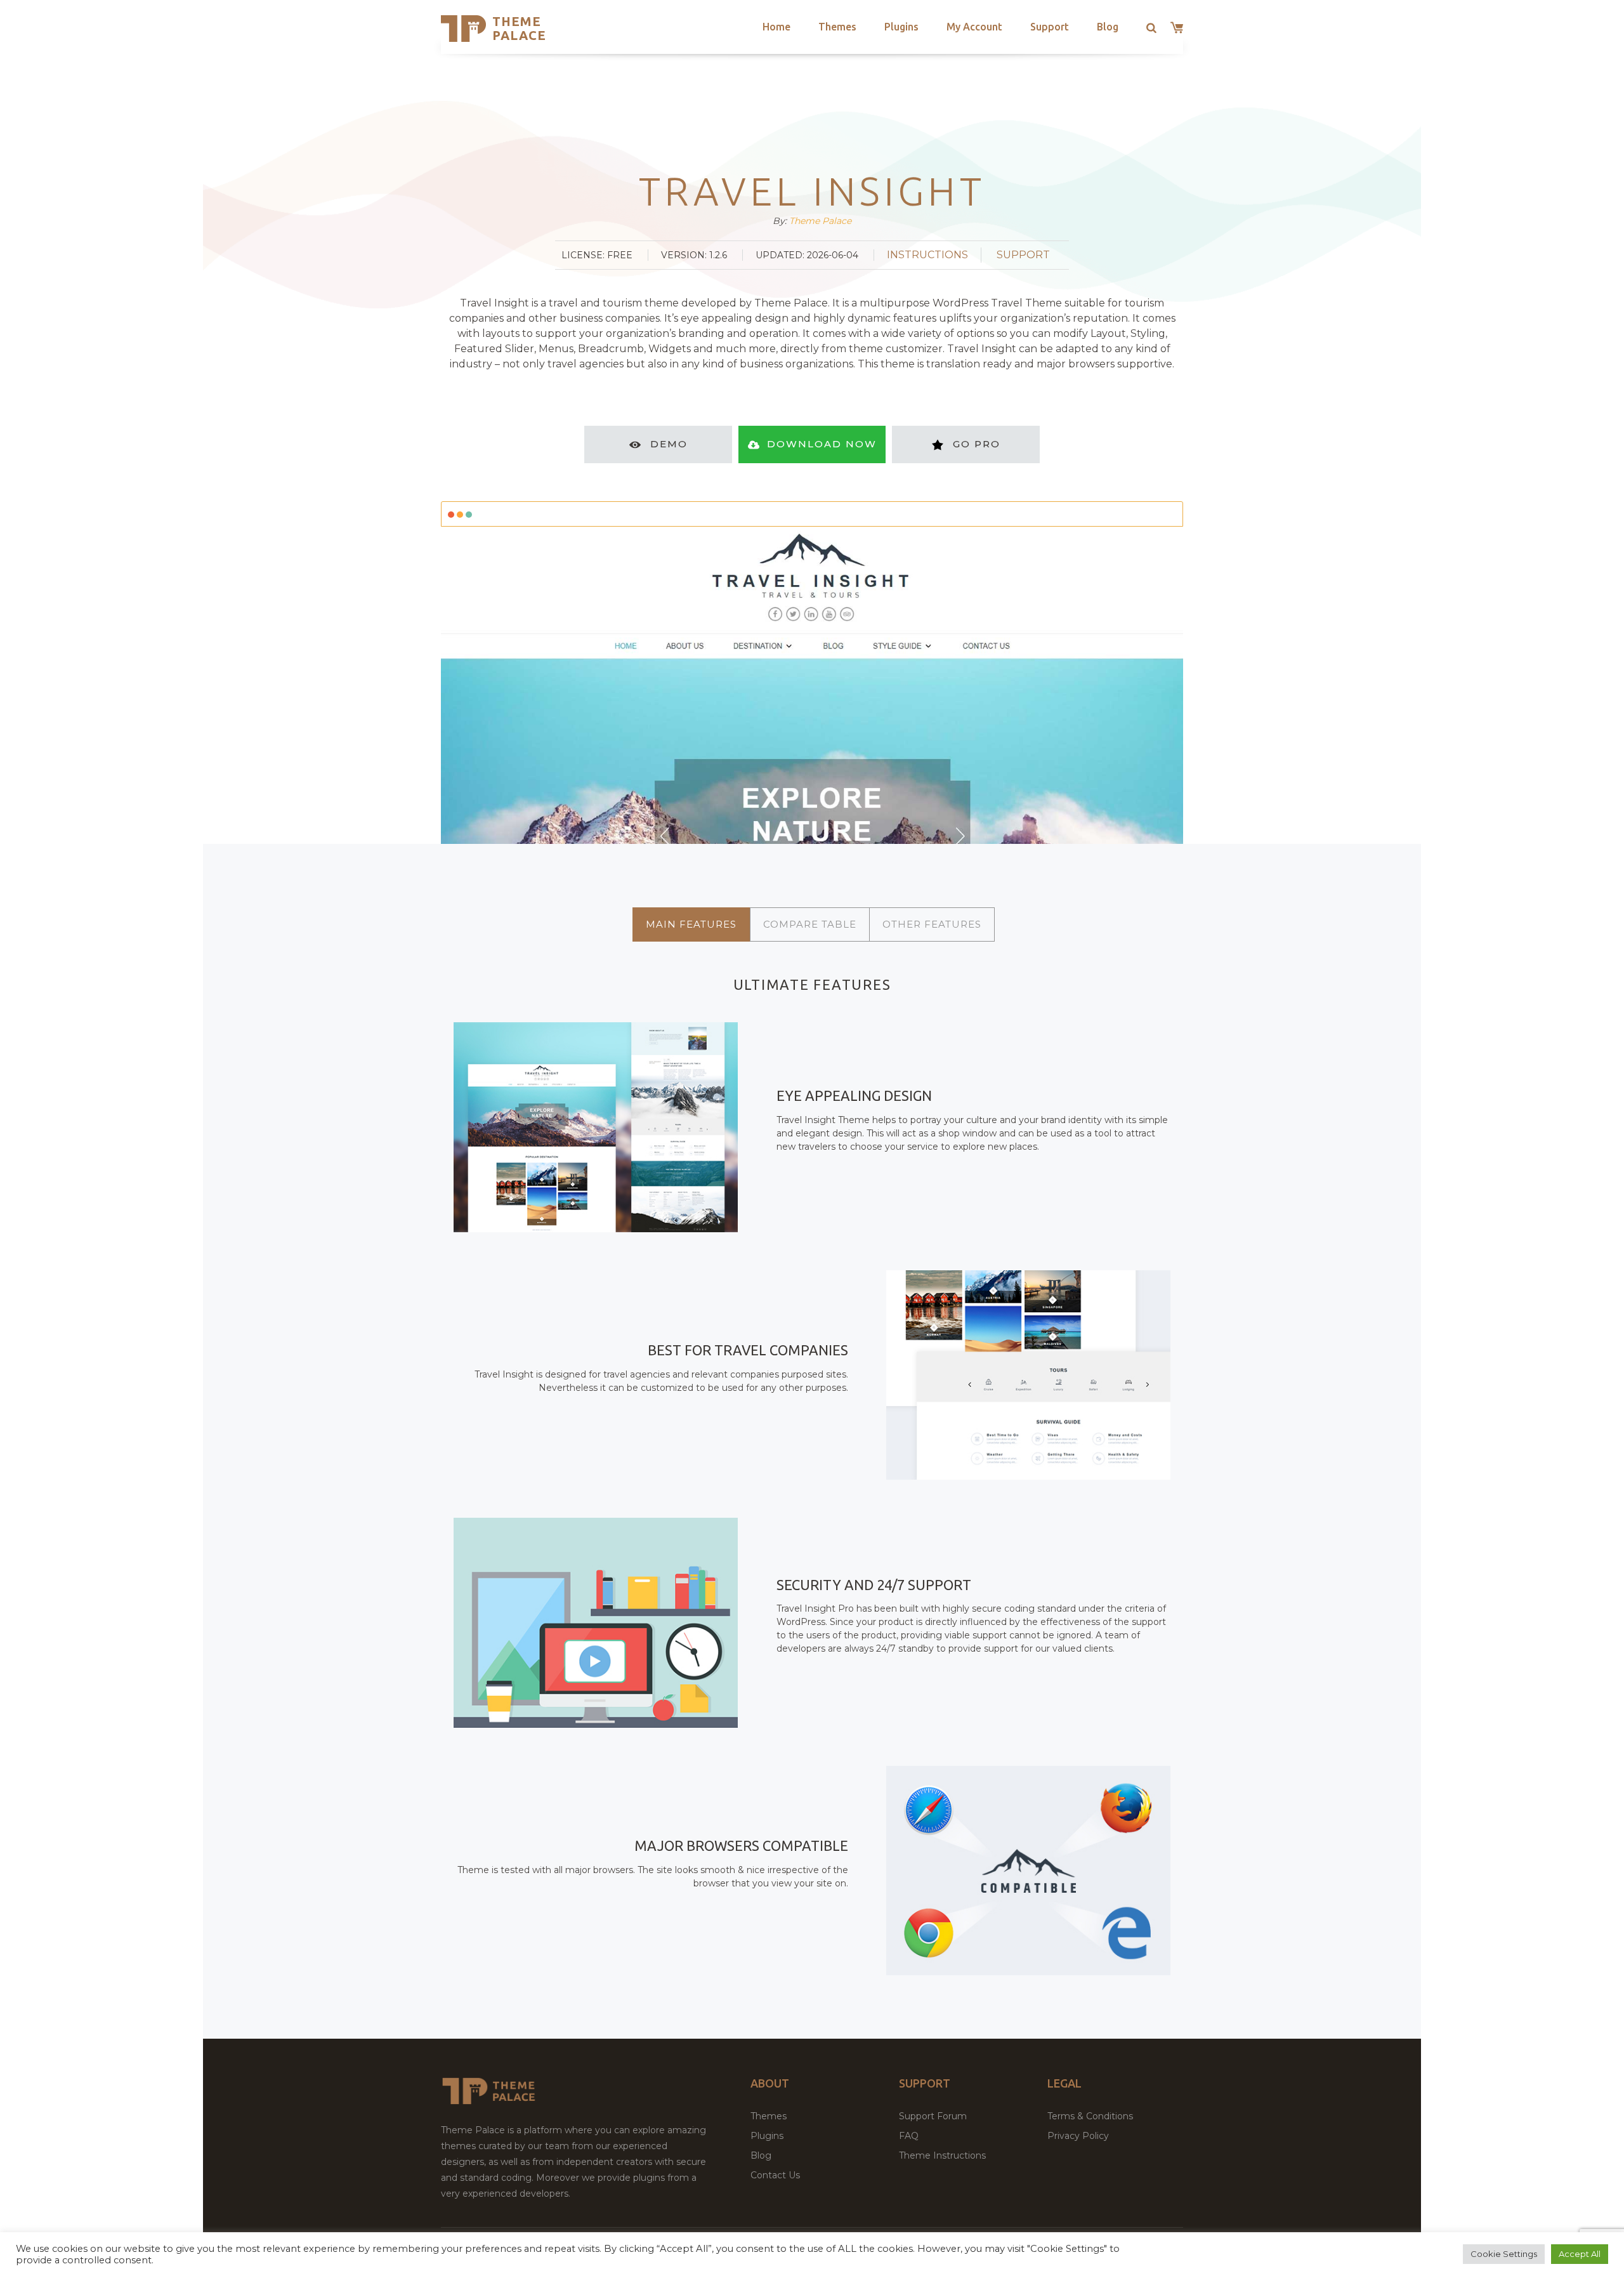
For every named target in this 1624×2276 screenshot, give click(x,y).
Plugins (901, 27)
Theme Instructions (942, 2155)
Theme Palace (519, 28)
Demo (669, 444)
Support (1050, 27)
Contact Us (775, 2175)
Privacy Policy (1078, 2136)
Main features (691, 924)
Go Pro (977, 444)
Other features (932, 924)
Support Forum (933, 2116)
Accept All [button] (1580, 2254)
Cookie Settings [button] (1504, 2254)
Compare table (810, 924)
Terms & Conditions (1090, 2116)
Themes (837, 27)
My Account (974, 27)
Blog (1108, 27)
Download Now (822, 444)
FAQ (909, 2136)
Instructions (927, 255)
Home (776, 27)
